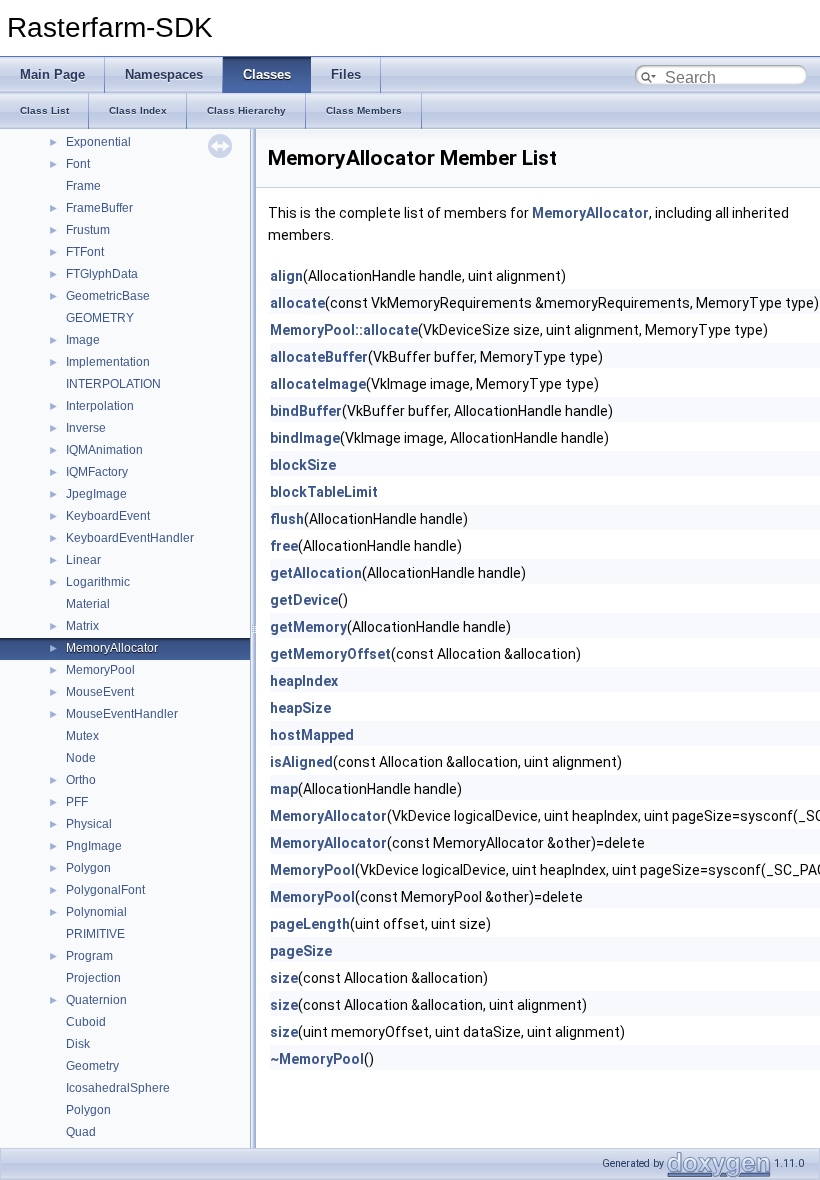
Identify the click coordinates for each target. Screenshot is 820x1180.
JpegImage (96, 494)
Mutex (82, 736)
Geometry (92, 1066)
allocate (297, 303)
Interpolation (100, 406)
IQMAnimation (104, 450)
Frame (83, 186)
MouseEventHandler (122, 714)
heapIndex (304, 681)
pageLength (310, 924)
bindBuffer (306, 411)
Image (83, 340)
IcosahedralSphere (118, 1088)
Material (88, 604)
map (284, 789)
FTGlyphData (102, 274)
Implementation (108, 362)
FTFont (85, 252)
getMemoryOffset (330, 654)
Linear (83, 560)
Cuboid (86, 1022)
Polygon (88, 868)
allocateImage (318, 384)
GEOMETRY (100, 318)
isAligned (301, 762)
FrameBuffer (99, 208)
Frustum (88, 230)
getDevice (304, 600)
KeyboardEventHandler (130, 538)
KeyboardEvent (108, 516)
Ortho (81, 780)
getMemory (308, 627)
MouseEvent (100, 692)
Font (78, 164)
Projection (93, 978)
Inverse (86, 428)
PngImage (94, 846)
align (286, 276)
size (284, 978)
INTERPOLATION (113, 384)
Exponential (98, 142)
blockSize (303, 465)
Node (81, 758)
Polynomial (96, 912)
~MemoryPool (317, 1059)
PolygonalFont (105, 890)
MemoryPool (100, 670)
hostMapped (312, 735)
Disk (78, 1044)
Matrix (82, 626)
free (284, 546)
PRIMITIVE (95, 934)
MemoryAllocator (112, 648)
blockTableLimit (324, 492)
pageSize (301, 951)
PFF (77, 802)
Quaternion (96, 1000)
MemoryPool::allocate (344, 330)
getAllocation (316, 573)
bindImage (305, 438)
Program (89, 956)
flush (287, 519)
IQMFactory (97, 472)
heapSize (300, 708)
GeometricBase (108, 296)
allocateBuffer (319, 357)
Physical (89, 824)
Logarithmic (98, 582)
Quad (81, 1132)
